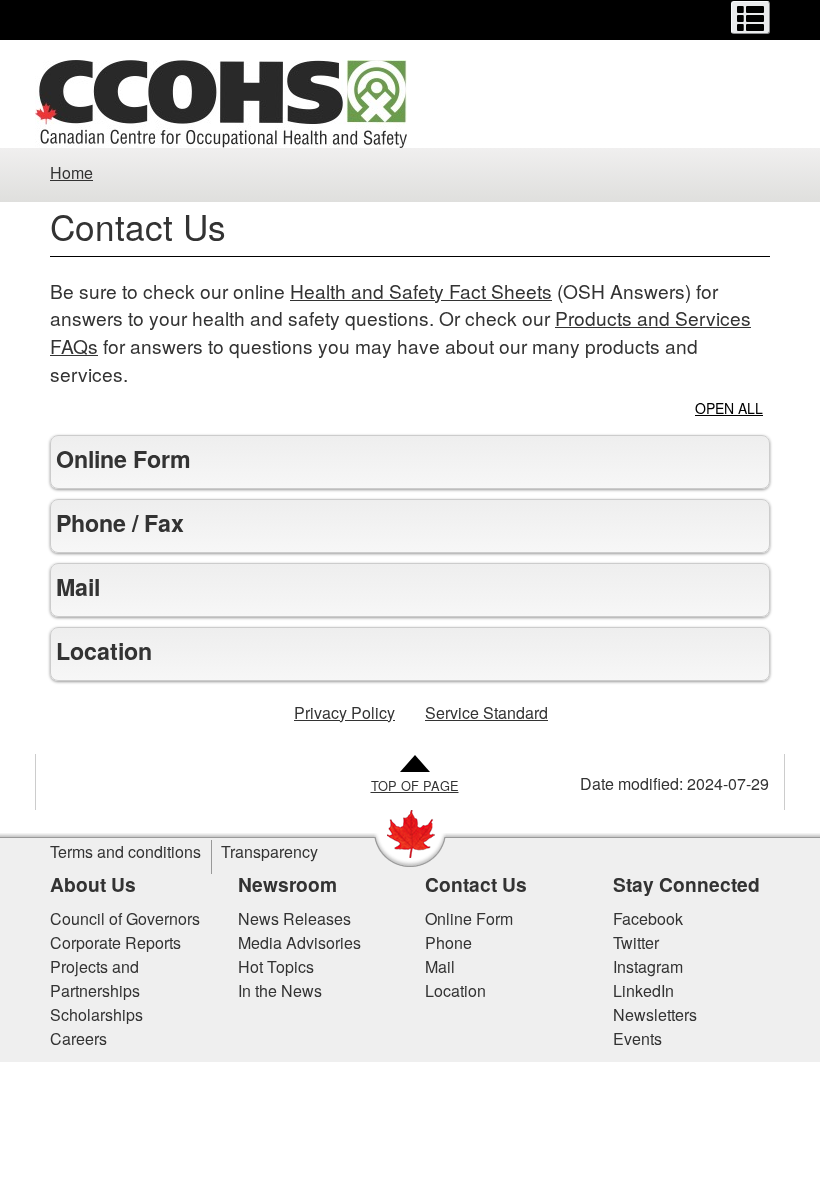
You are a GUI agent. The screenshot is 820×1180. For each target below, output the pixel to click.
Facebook (648, 918)
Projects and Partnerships (95, 978)
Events (637, 1038)
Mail (440, 966)
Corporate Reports (115, 942)
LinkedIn (643, 990)
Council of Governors (125, 918)
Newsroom (287, 884)
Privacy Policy (344, 712)
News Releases (294, 918)
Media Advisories (299, 942)
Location (455, 990)
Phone (448, 942)
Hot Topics (276, 966)
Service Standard (486, 712)
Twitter (636, 942)
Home (71, 172)
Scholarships (96, 1014)
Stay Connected (686, 884)
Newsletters (655, 1014)
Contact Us (476, 884)
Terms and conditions (125, 851)
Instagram (648, 966)
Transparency (269, 851)
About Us (93, 884)
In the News (280, 990)
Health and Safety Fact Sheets (421, 290)
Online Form (469, 918)
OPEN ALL (729, 409)
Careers (78, 1038)
